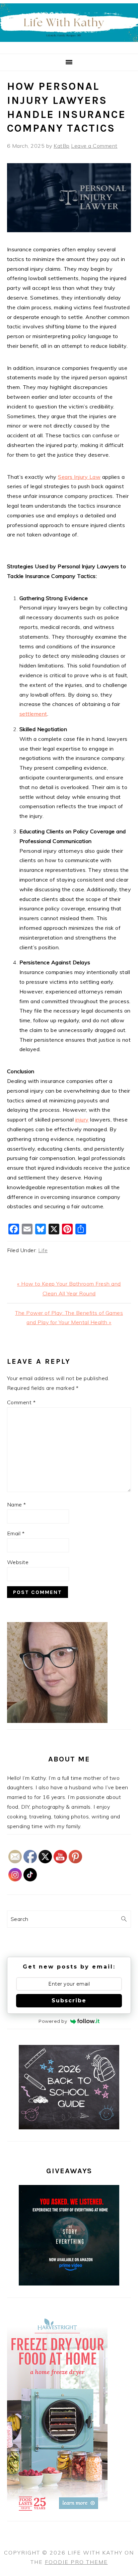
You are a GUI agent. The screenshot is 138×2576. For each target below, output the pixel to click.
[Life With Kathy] (69, 46)
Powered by (53, 2021)
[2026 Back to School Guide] (69, 2127)
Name (17, 1504)
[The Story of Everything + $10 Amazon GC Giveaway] (69, 2283)
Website (18, 1562)
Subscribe (69, 2001)
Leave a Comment (94, 146)
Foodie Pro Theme (76, 2562)
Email (16, 1533)
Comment (21, 1402)
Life (43, 1250)
